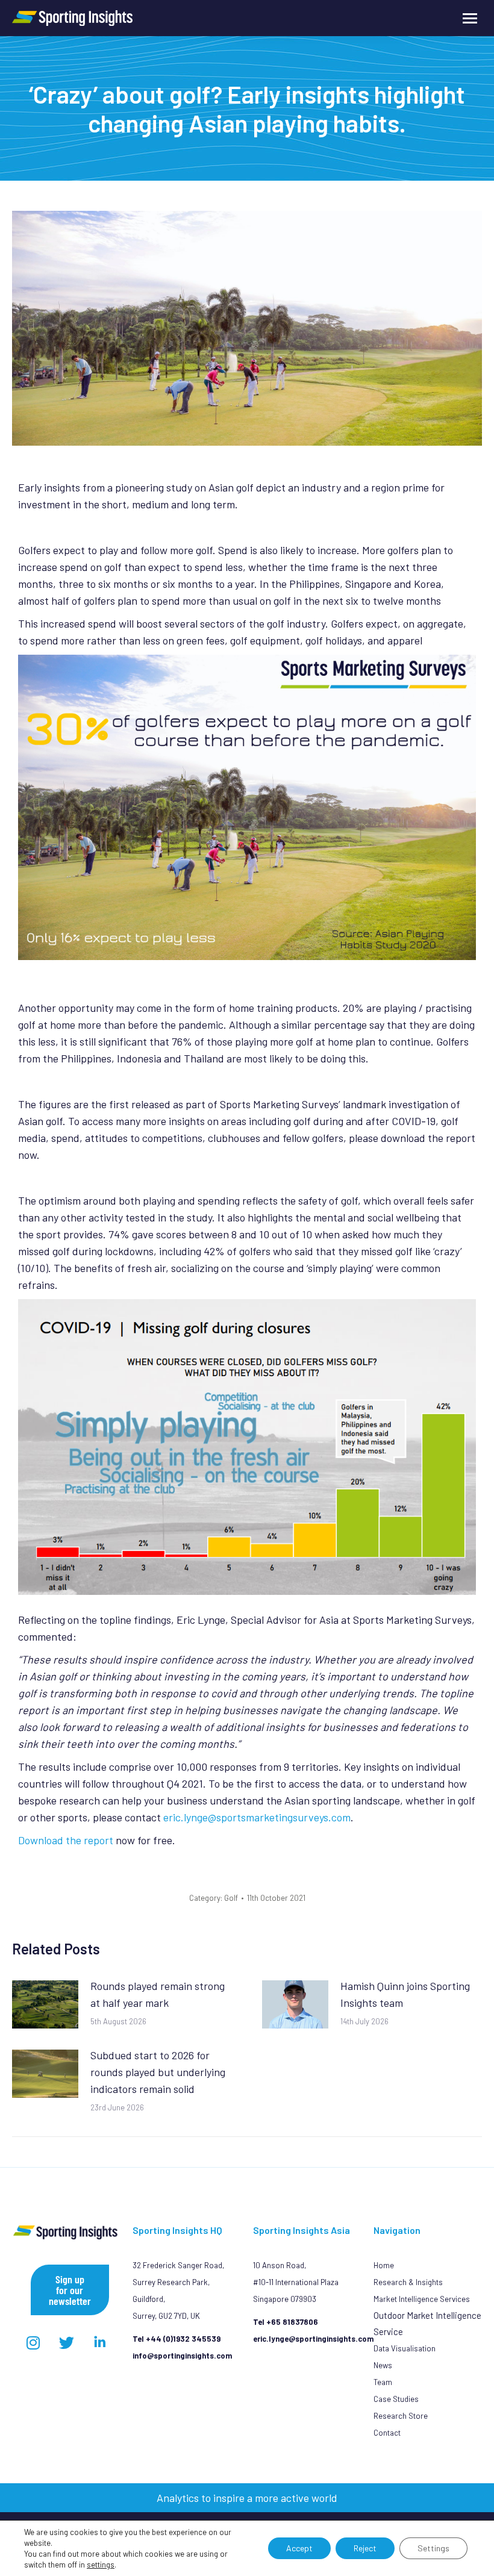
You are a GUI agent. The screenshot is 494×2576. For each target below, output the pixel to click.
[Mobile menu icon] (470, 18)
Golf (231, 1898)
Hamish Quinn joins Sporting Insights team (405, 1994)
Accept (299, 2548)
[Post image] (45, 2004)
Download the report (66, 1840)
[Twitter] (66, 2342)
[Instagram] (33, 2342)
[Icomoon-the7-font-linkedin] (99, 2342)
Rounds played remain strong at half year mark (158, 1994)
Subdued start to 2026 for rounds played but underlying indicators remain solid (158, 2072)
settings (101, 2565)
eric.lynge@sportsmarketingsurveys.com (257, 1817)
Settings (433, 2548)
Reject (365, 2548)
